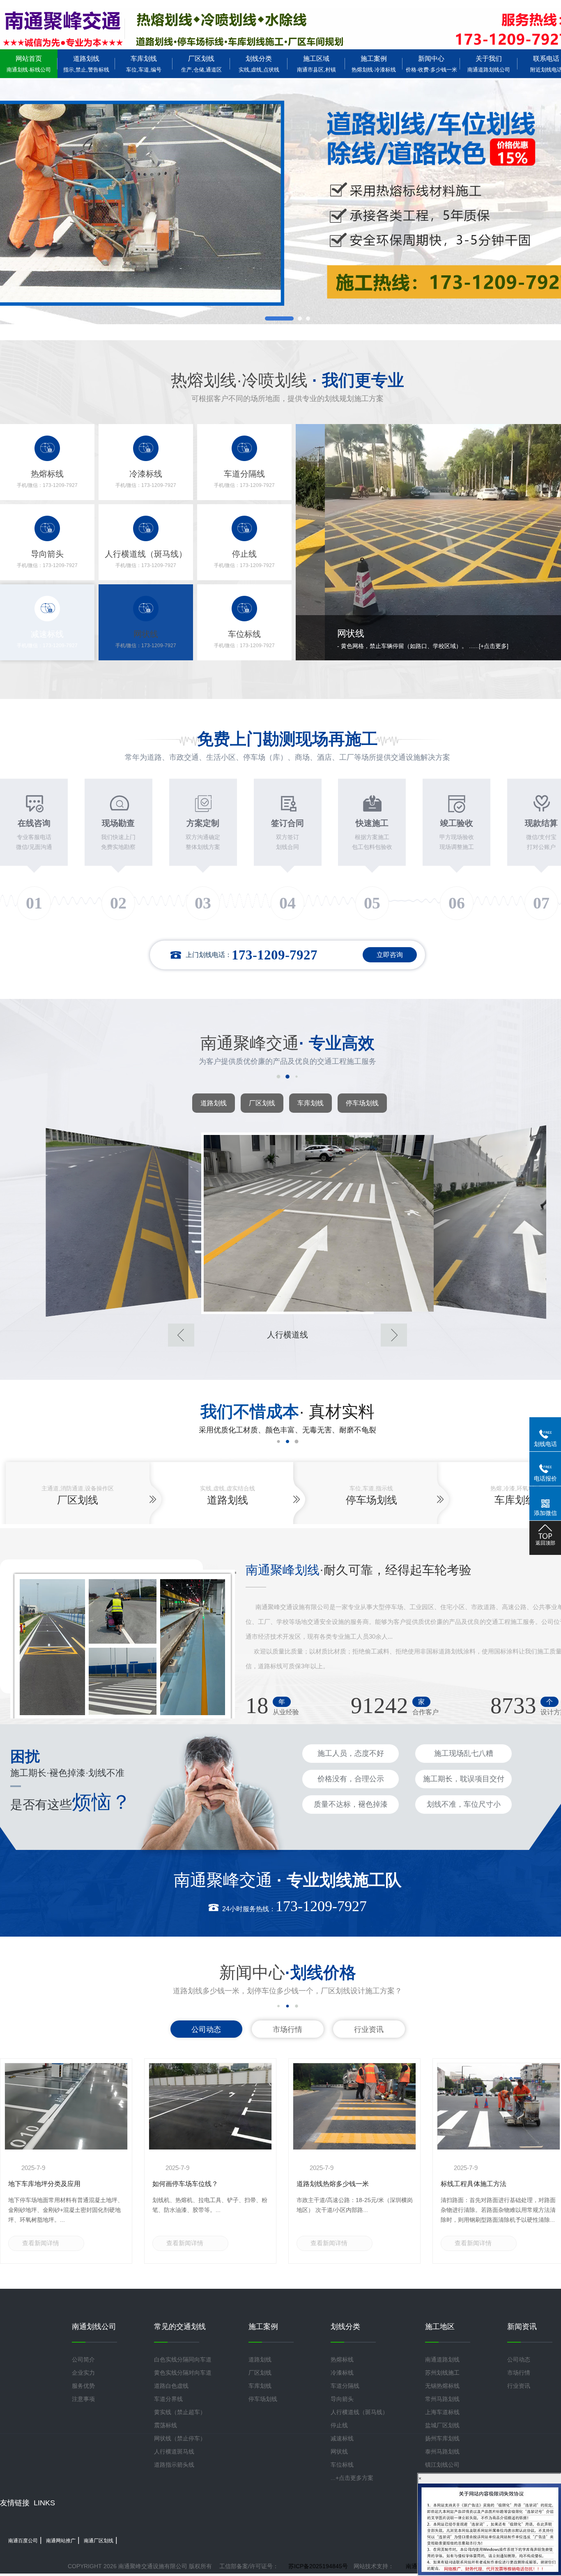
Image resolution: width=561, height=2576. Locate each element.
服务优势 (83, 2386)
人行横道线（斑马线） (359, 2412)
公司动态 (206, 2029)
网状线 (339, 2451)
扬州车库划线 (442, 2438)
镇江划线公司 (442, 2465)
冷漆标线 (342, 2373)
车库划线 (144, 64)
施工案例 (374, 64)
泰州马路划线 (442, 2451)
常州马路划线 (442, 2399)
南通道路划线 (442, 2359)
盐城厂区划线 (442, 2425)
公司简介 (83, 2359)
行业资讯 (369, 2029)
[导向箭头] (287, 1223)
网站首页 (29, 64)
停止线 (339, 2425)
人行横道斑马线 (174, 2451)
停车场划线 (362, 1103)
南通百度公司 (23, 2541)
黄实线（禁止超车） (180, 2412)
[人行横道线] (117, 1222)
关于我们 (489, 64)
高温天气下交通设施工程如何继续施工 (208, 2184)
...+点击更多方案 (352, 2478)
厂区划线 (201, 64)
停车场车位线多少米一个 (477, 2184)
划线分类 (259, 64)
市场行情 (287, 2029)
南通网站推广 (61, 2541)
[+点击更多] (505, 646)
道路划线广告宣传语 (38, 2184)
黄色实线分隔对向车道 (183, 2373)
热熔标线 (342, 2359)
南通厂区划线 (99, 2541)
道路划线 (86, 64)
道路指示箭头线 (174, 2465)
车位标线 (342, 2465)
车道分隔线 (345, 2386)
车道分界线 (168, 2399)
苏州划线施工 (442, 2373)
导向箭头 (342, 2399)
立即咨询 (390, 955)
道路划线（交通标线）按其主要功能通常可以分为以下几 (352, 2188)
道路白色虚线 (171, 2386)
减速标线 (342, 2438)
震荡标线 (166, 2425)
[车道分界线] (458, 1222)
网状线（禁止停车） (180, 2438)
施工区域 (316, 64)
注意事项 (83, 2399)
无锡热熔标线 (442, 2386)
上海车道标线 (442, 2412)
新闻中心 (431, 64)
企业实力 (83, 2373)
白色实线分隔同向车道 (183, 2359)
